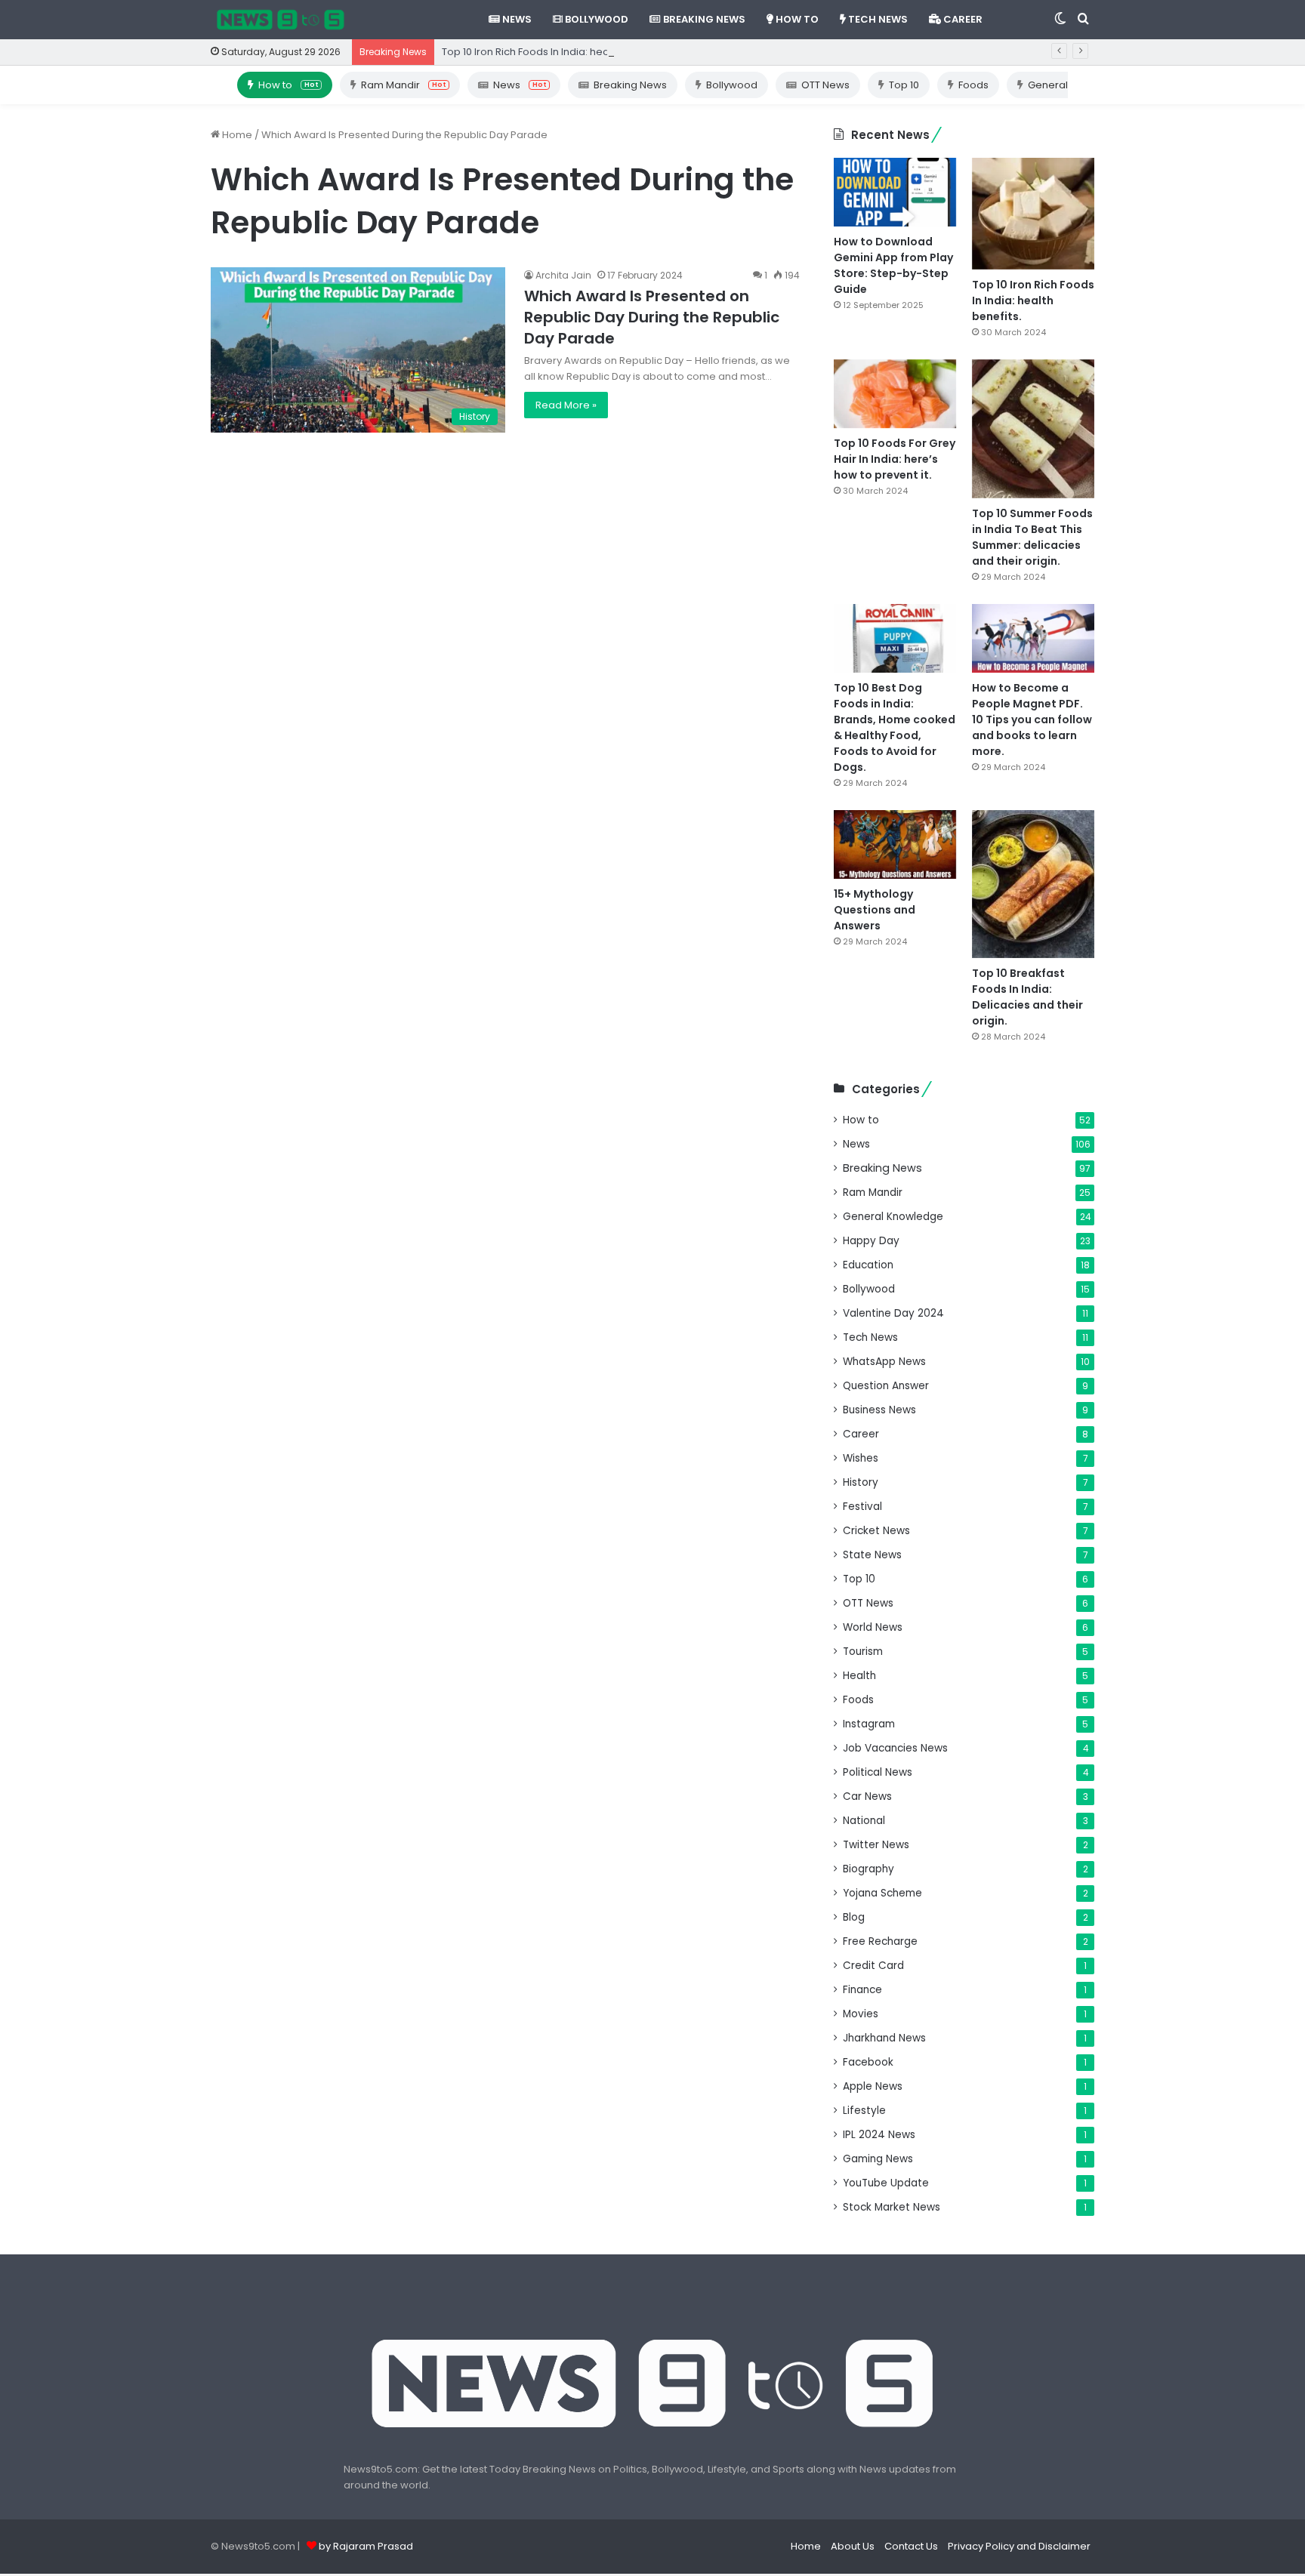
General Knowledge (893, 1217)
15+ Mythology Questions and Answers (875, 910)
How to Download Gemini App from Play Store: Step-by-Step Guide (893, 265)
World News (873, 1627)
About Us (853, 2546)
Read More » (566, 405)
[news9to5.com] (281, 20)
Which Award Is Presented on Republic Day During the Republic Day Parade (652, 317)
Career (962, 19)
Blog (854, 1917)
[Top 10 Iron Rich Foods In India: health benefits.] (1033, 214)
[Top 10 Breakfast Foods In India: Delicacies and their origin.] (1033, 884)
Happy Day (871, 1241)
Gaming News (878, 2159)
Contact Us (911, 2546)
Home (236, 135)
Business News (879, 1410)
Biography (868, 1869)
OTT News (825, 85)
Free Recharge (880, 1941)
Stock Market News (892, 2207)
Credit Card (873, 1966)
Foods (973, 85)
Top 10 (904, 85)
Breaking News (703, 19)
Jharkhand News (884, 2038)
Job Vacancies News (895, 1748)
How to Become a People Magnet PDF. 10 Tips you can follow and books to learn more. (1032, 719)
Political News (878, 1772)
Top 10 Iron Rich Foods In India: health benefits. (554, 52)
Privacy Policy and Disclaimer (1019, 2546)
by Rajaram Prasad (366, 2546)
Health (859, 1676)
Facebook (868, 2062)
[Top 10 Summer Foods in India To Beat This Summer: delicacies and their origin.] (1033, 429)
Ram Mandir (403, 85)
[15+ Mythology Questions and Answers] (895, 844)
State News (872, 1555)
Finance (862, 1990)
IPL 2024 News (879, 2135)
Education (868, 1265)
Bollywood (595, 19)
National (864, 1821)
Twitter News (876, 1845)
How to (796, 19)
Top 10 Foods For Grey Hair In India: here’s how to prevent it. (895, 459)
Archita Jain (563, 275)
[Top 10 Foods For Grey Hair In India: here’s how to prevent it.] (895, 394)
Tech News (877, 19)
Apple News (873, 2086)
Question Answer (886, 1386)
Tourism (863, 1652)
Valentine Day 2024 (893, 1313)
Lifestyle (864, 2111)
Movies (861, 2014)
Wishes (861, 1458)
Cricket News (876, 1531)
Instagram (869, 1724)
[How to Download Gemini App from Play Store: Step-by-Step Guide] (895, 192)
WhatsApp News (884, 1362)
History (861, 1482)
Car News (867, 1796)
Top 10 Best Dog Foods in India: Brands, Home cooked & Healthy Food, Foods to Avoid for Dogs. (895, 727)
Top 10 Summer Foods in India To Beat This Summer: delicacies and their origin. (1032, 537)
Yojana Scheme (882, 1893)
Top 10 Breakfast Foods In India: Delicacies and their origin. (1027, 997)
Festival (862, 1507)
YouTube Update (886, 2183)
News (516, 19)
